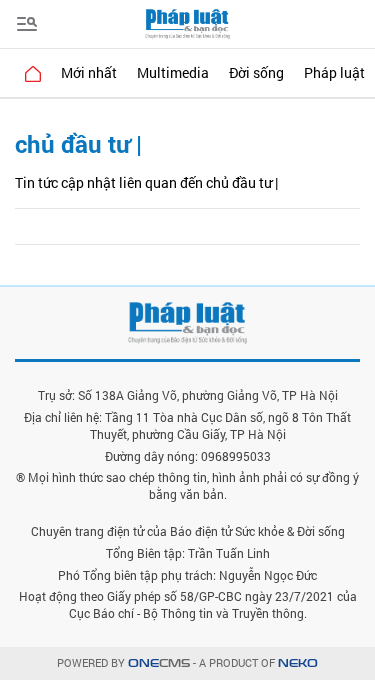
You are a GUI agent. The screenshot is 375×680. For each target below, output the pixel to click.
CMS (159, 663)
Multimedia (173, 72)
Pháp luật (334, 72)
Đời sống (256, 72)
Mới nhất (89, 72)
